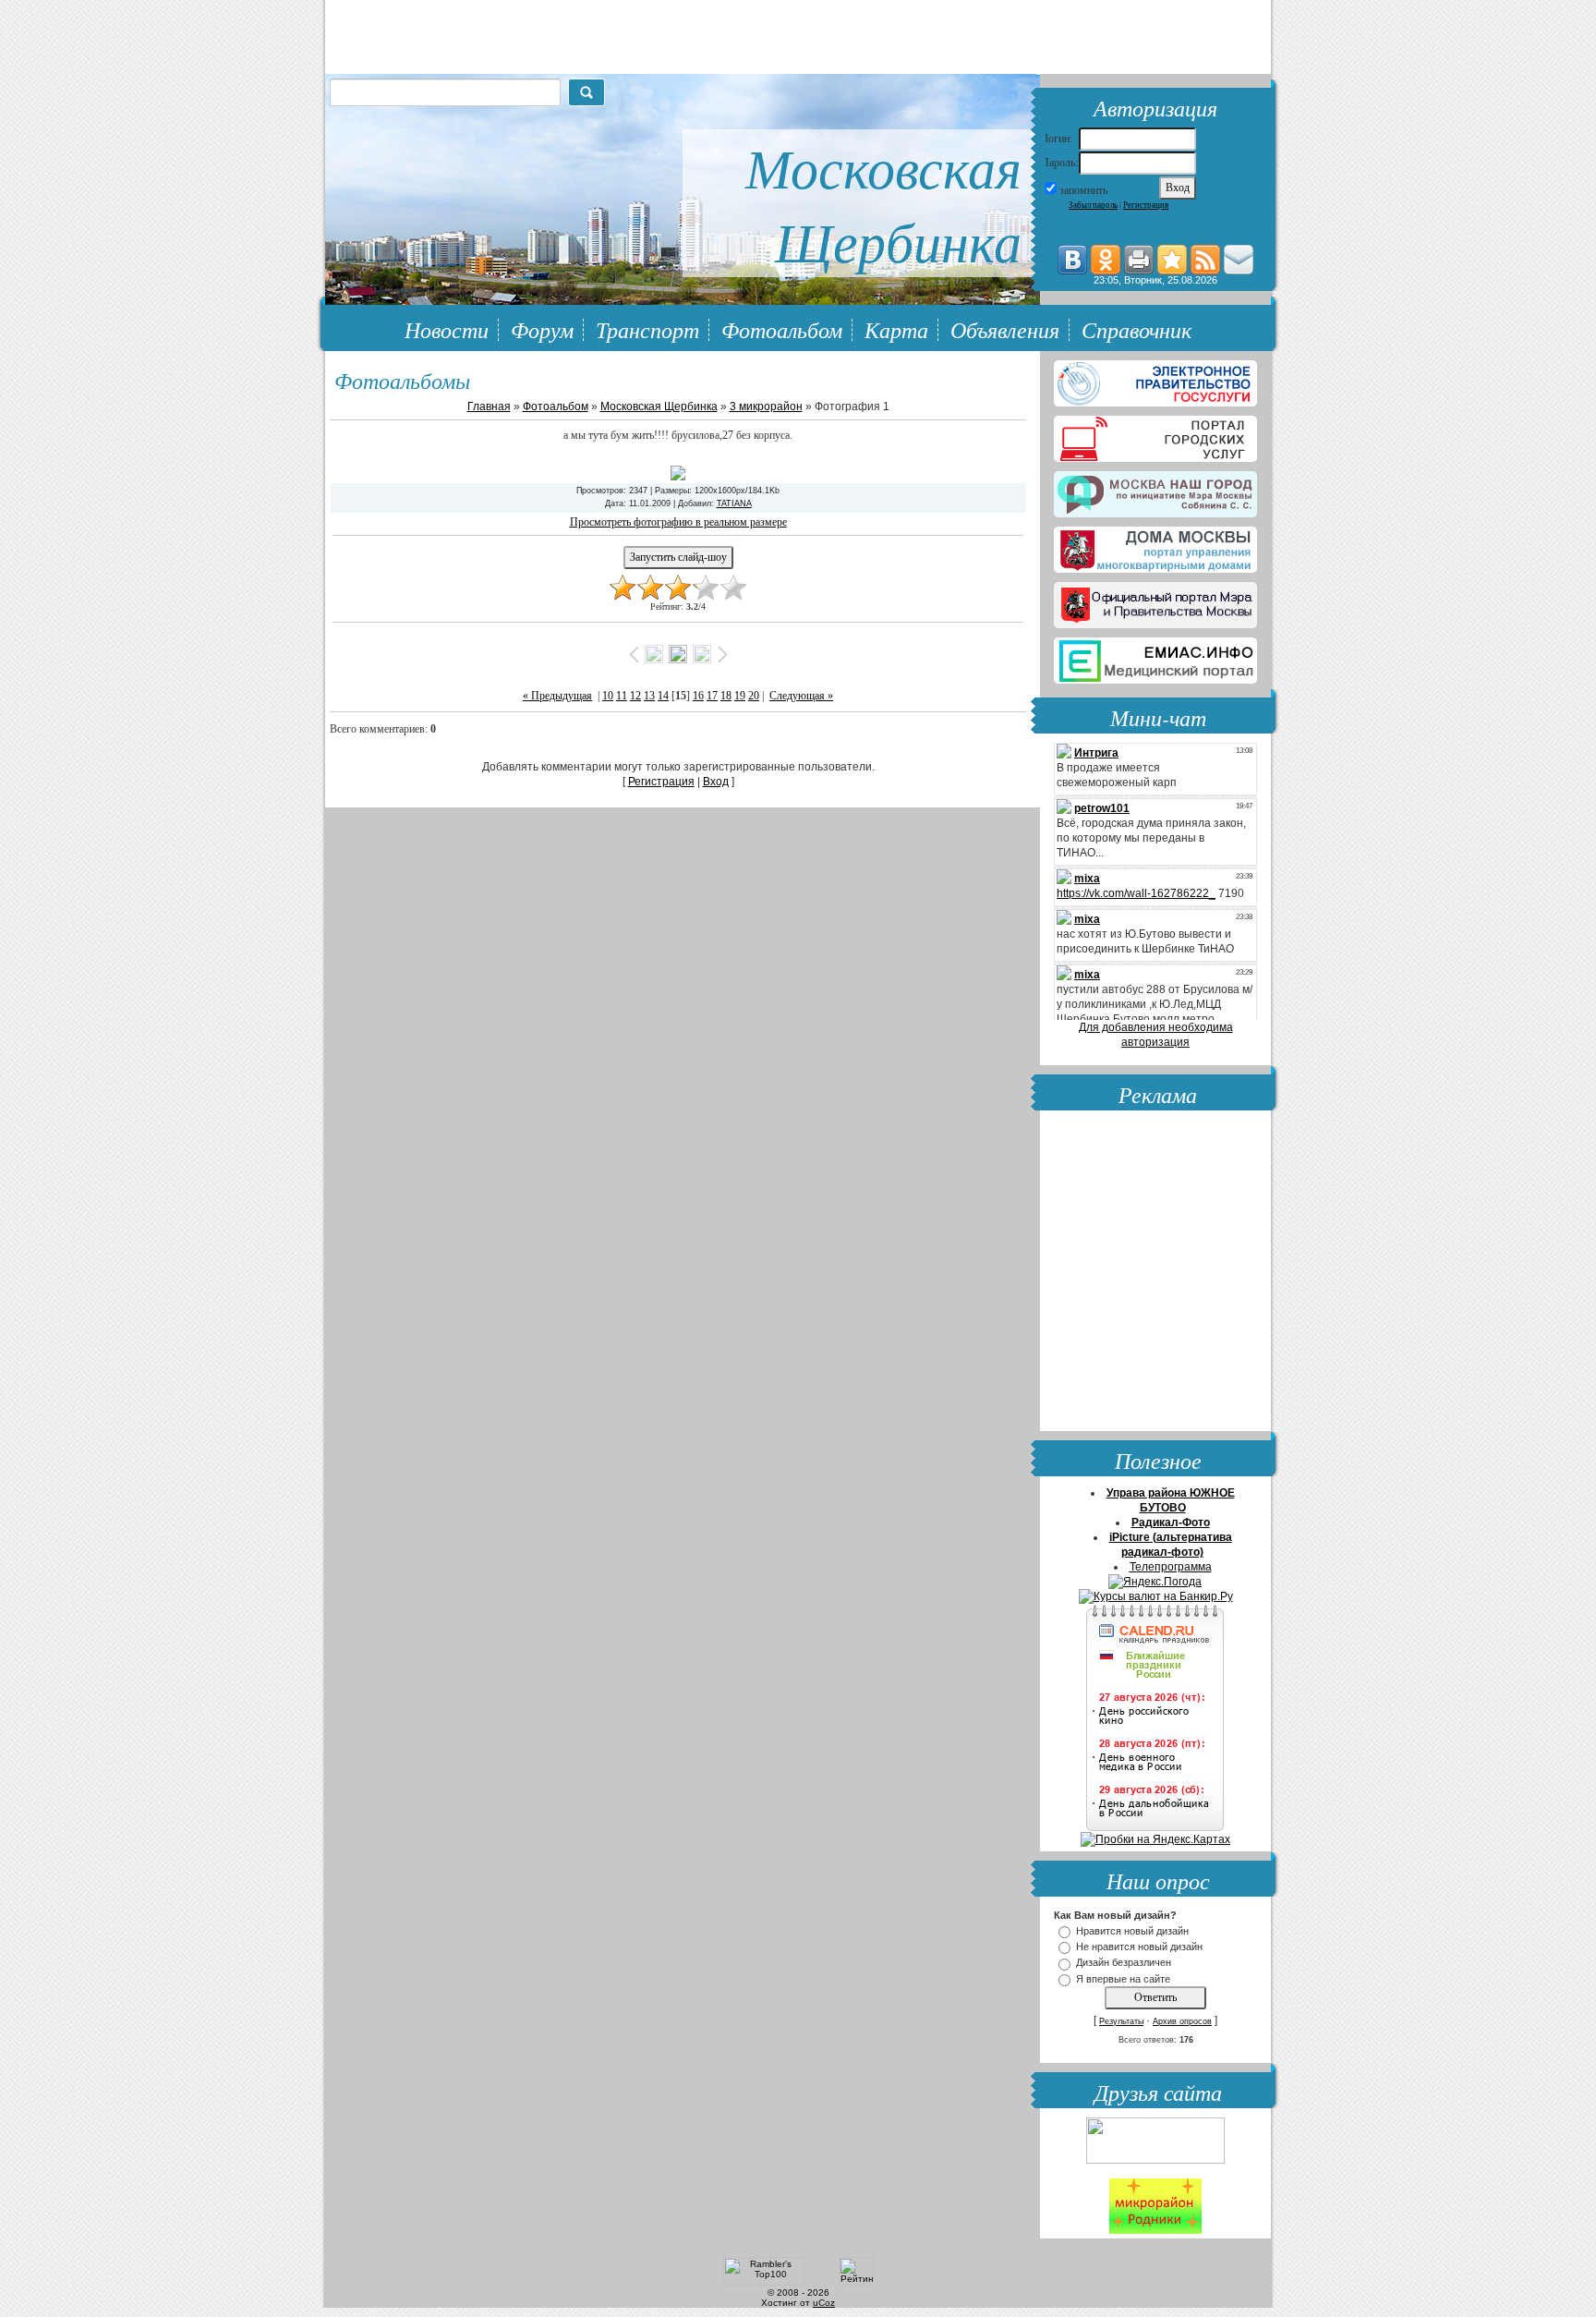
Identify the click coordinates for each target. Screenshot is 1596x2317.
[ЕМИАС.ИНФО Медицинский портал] (1155, 657)
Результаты (1121, 2021)
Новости (447, 329)
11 (622, 696)
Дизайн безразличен (1124, 1963)
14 (663, 696)
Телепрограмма (1171, 1567)
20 (754, 696)
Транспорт (647, 329)
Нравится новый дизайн (1132, 1931)
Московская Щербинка (659, 406)
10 (608, 696)
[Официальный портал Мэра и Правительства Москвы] (1155, 601)
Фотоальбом (782, 329)
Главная (489, 406)
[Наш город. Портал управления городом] (1155, 491)
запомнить (1083, 190)
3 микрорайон (766, 406)
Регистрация (1146, 205)
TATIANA (734, 503)
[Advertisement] (1155, 1273)
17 (712, 696)
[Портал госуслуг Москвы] (1155, 435)
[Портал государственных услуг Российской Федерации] (1155, 380)
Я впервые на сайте (1123, 1979)
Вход (716, 782)
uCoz (824, 2303)
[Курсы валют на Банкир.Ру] (1156, 1596)
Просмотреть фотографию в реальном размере (678, 522)
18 (726, 696)
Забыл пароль (1093, 205)
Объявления (1005, 329)
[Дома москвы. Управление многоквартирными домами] (1155, 546)
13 (649, 696)
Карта (896, 329)
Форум (542, 329)
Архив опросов (1182, 2021)
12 (635, 696)
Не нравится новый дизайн (1139, 1947)
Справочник (1137, 329)
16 (698, 696)
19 (740, 696)
